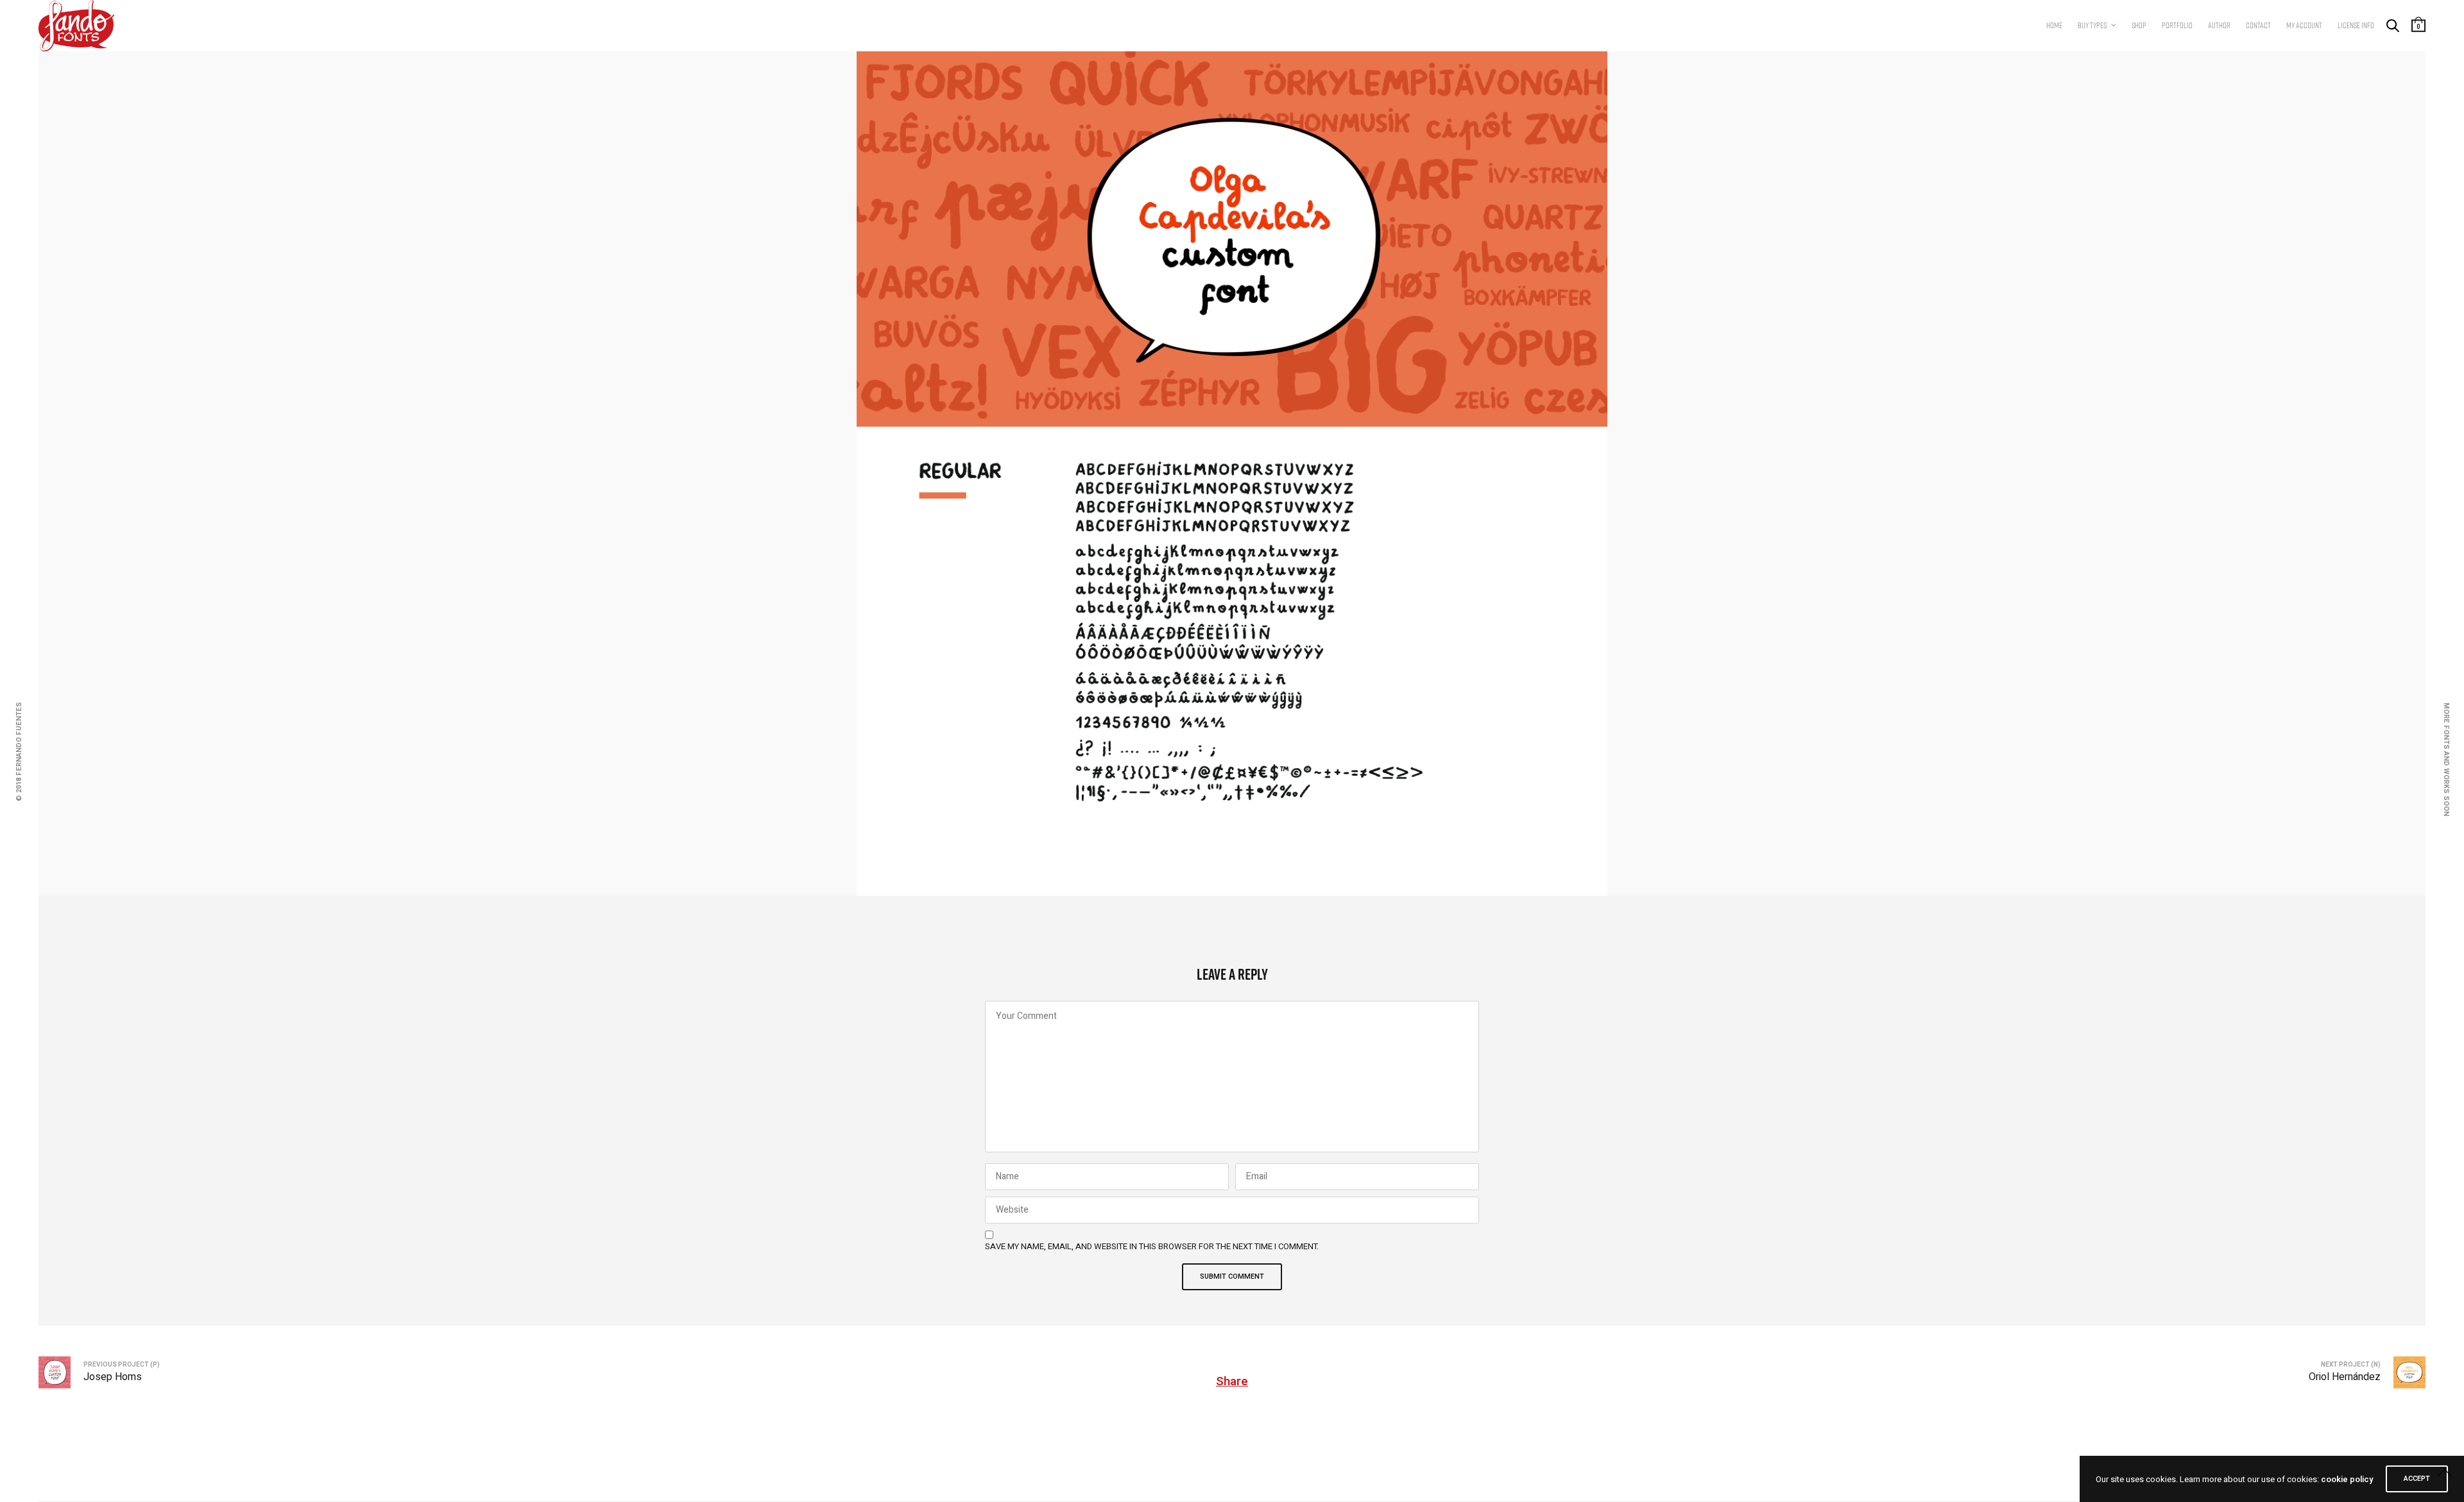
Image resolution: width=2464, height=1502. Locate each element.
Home (2054, 25)
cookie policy (2347, 1479)
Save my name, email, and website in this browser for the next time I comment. (1152, 1247)
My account (2304, 25)
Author (2219, 25)
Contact (2258, 25)
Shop (2139, 25)
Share (1232, 1381)
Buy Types (2092, 25)
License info (2356, 25)
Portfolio (2177, 25)
